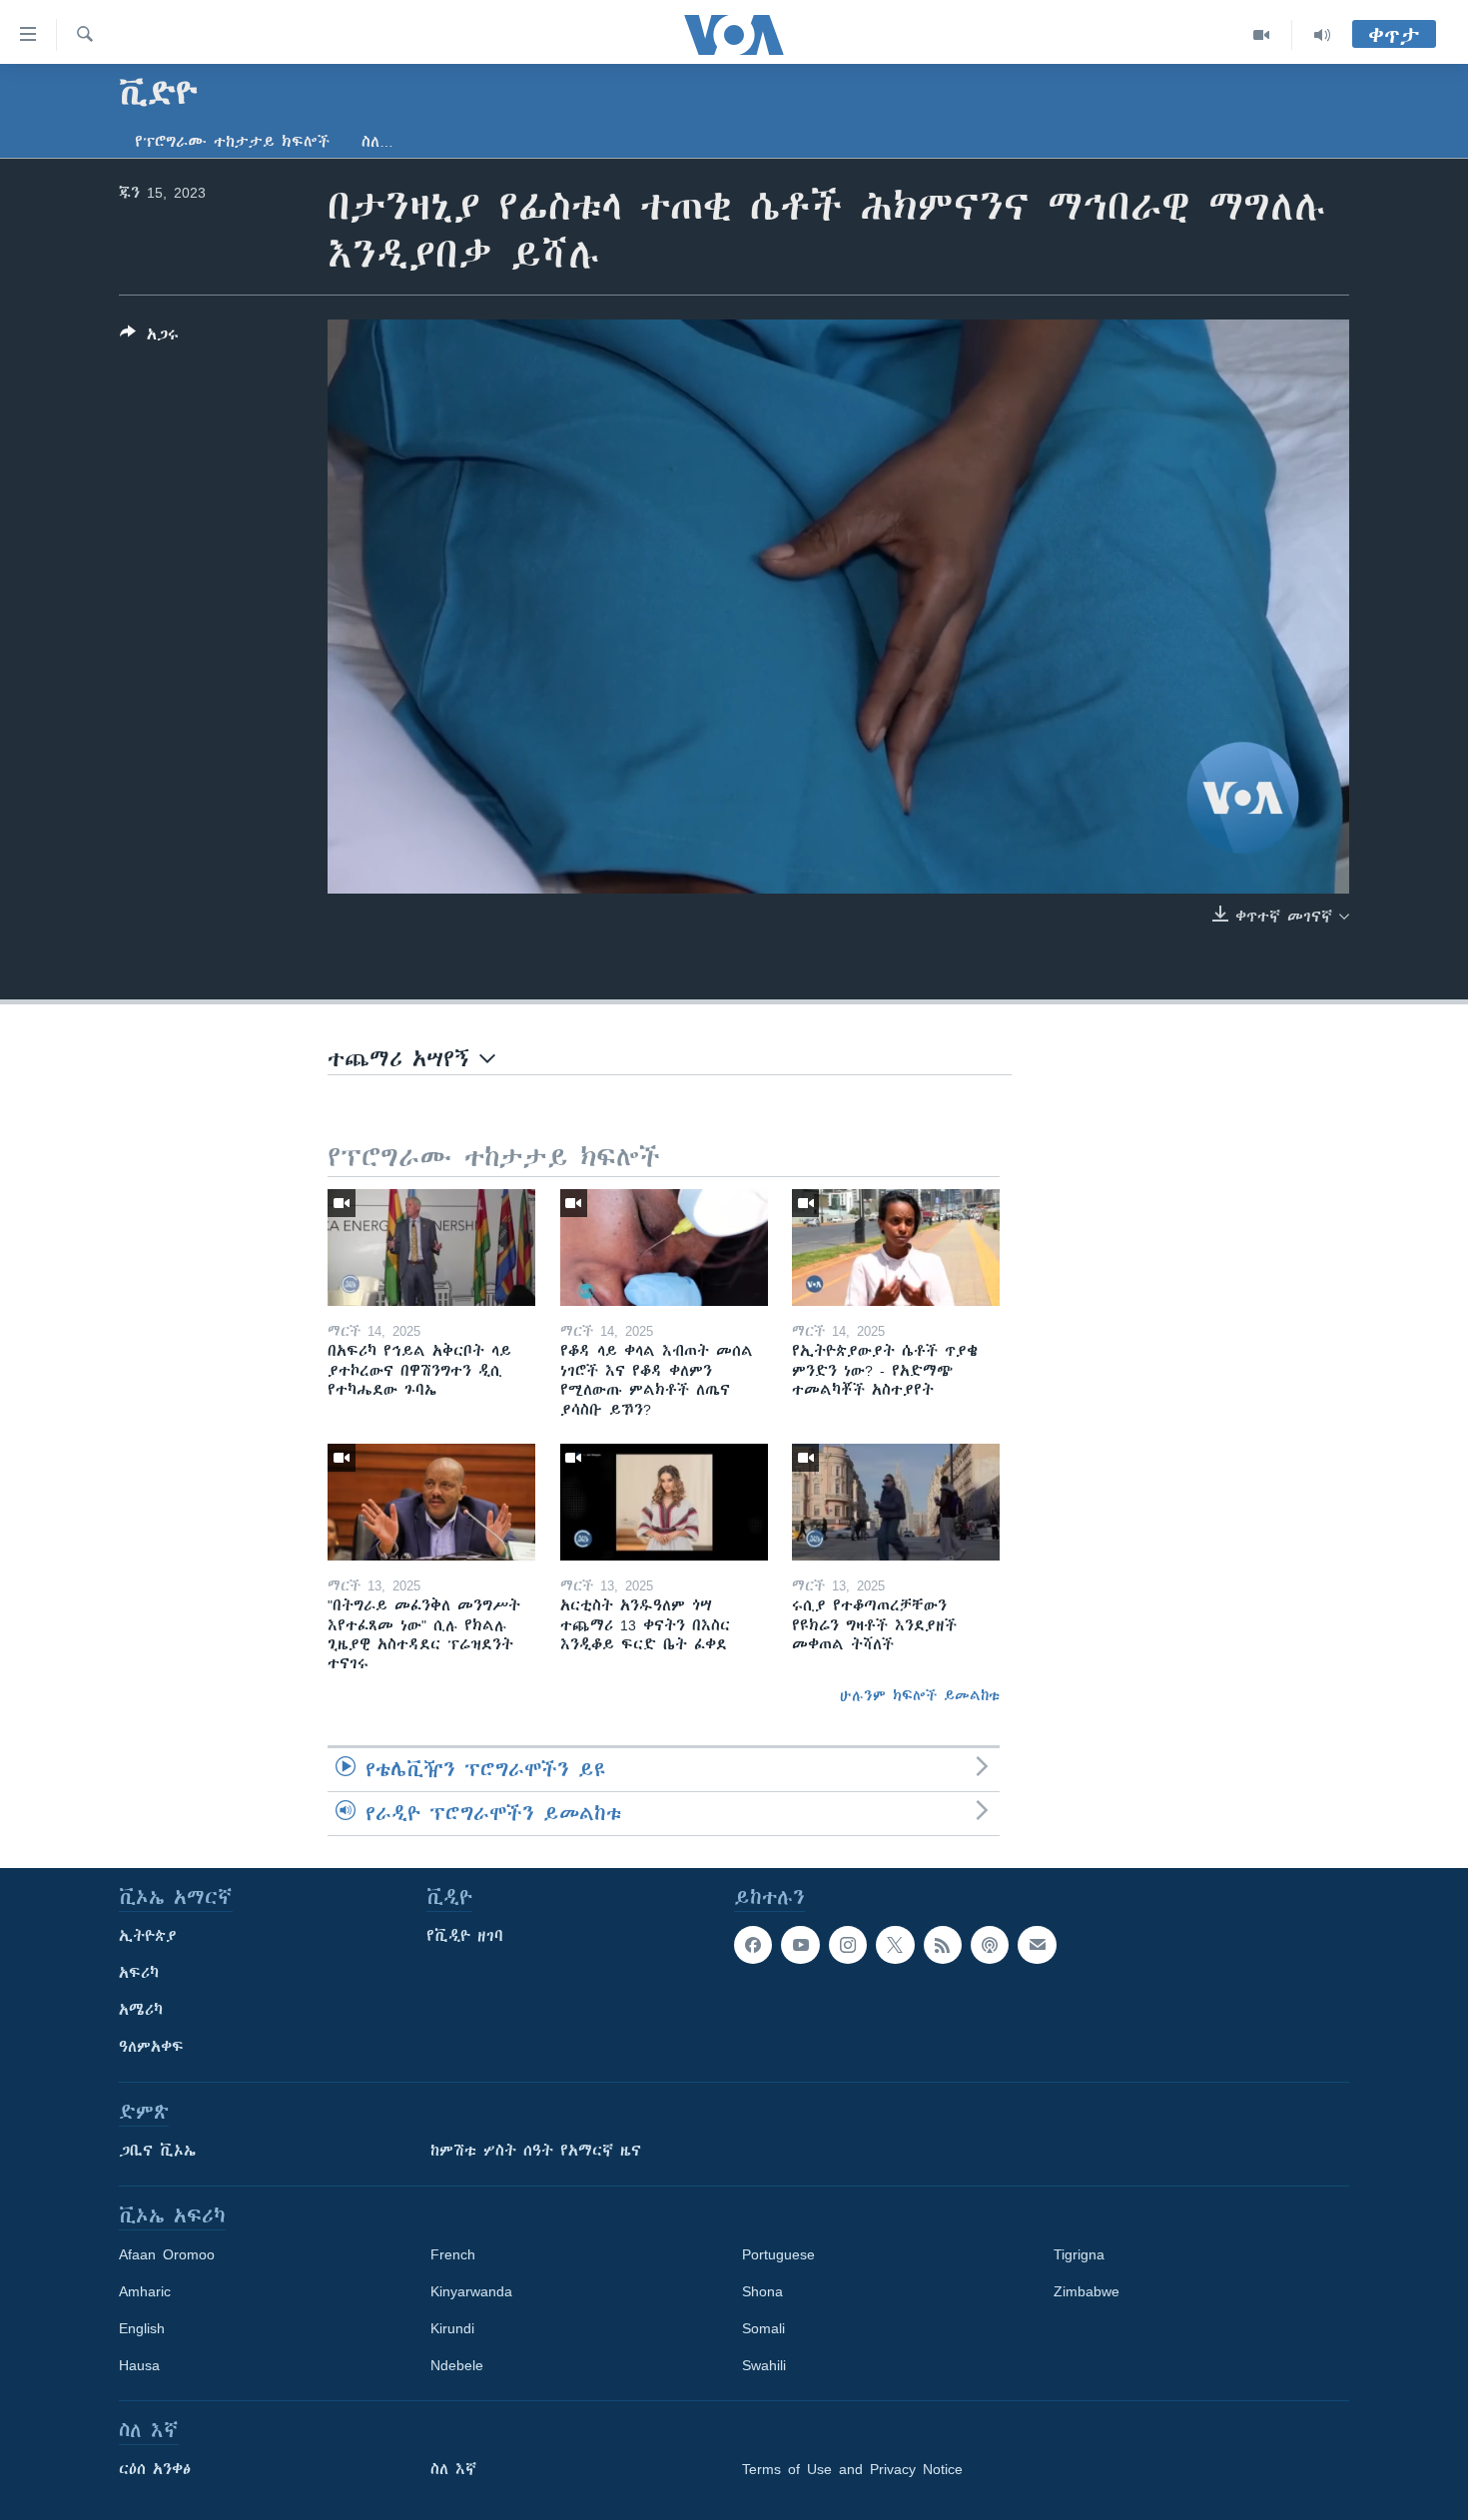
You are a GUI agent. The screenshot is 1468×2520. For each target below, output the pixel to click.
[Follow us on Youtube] (800, 1945)
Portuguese (778, 2254)
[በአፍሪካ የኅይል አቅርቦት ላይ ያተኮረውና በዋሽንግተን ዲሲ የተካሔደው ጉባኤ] (431, 1248)
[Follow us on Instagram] (848, 1945)
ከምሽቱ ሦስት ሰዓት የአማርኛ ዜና (536, 2151)
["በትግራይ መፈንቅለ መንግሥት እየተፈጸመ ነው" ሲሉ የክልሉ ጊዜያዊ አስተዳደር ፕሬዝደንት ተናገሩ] (431, 1502)
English (142, 2328)
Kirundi (452, 2328)
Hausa (139, 2365)
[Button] (149, 338)
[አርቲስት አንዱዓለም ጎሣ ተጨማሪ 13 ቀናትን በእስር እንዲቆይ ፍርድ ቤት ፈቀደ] (664, 1502)
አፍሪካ (139, 1973)
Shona (762, 2291)
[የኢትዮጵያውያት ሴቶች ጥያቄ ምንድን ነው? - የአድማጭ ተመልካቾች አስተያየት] (896, 1248)
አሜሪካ (141, 2010)
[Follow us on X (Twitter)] (895, 1945)
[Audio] (1322, 35)
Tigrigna (1079, 2254)
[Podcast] (990, 1945)
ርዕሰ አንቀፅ (155, 2469)
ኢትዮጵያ (148, 1936)
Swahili (764, 2365)
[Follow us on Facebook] (753, 1945)
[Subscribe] (1037, 1945)
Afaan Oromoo (167, 2254)
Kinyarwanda (471, 2291)
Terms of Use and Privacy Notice (852, 2469)
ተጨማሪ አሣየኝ (403, 1059)
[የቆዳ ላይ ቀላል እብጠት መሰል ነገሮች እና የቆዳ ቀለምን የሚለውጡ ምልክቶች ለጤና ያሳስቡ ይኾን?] (664, 1248)
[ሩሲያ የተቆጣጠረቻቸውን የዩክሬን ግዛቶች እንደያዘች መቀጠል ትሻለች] (896, 1502)
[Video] (1262, 35)
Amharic (145, 2291)
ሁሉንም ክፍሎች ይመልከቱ (920, 1695)
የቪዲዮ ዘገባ (465, 1936)
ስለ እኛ (453, 2469)
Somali (763, 2328)
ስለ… (377, 142)
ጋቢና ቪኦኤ (157, 2151)
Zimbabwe (1087, 2291)
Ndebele (457, 2365)
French (453, 2254)
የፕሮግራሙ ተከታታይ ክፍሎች (232, 142)
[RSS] (943, 1945)
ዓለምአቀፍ (151, 2047)
